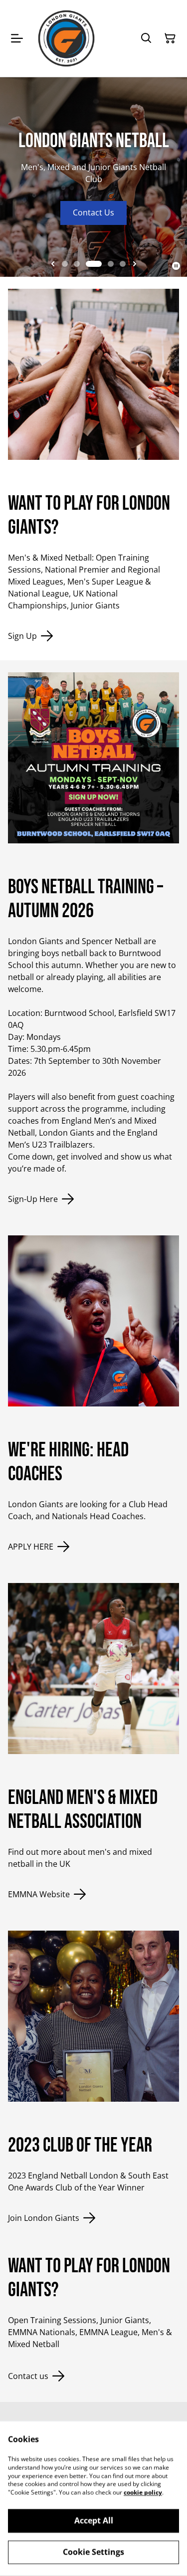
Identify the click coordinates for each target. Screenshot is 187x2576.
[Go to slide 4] (111, 264)
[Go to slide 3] (94, 264)
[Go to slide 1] (65, 264)
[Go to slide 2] (77, 264)
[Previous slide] (53, 264)
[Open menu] (17, 38)
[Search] (146, 38)
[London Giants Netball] (66, 38)
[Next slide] (135, 264)
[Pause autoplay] (176, 266)
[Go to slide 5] (123, 264)
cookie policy (143, 2492)
